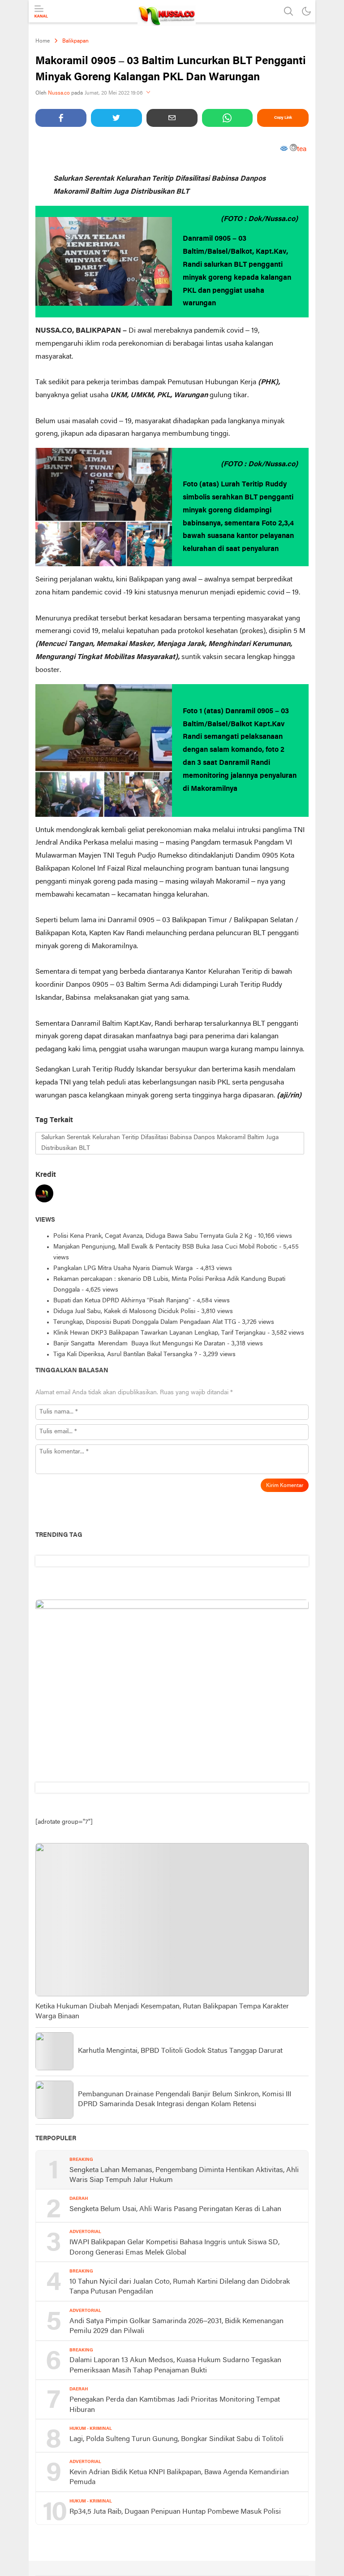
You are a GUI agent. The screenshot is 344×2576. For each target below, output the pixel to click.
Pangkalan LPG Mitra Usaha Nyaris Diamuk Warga (124, 1268)
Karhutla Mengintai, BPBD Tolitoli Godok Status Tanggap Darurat (180, 2051)
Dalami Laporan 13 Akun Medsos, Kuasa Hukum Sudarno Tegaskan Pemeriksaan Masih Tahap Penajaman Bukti (175, 2365)
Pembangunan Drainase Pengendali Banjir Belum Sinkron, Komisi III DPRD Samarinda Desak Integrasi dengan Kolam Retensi (185, 2099)
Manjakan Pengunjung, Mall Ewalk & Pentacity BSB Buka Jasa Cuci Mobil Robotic (165, 1247)
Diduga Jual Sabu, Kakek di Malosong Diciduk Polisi (124, 1312)
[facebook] (61, 118)
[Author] (44, 1195)
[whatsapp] (228, 118)
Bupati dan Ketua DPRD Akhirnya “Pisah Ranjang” (122, 1301)
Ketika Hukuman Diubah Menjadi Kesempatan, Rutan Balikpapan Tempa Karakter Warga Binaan (162, 2012)
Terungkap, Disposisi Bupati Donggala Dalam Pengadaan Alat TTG (145, 1322)
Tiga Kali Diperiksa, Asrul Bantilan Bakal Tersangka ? (125, 1355)
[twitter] (116, 118)
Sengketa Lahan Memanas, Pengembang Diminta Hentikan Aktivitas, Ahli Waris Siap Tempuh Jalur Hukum (184, 2175)
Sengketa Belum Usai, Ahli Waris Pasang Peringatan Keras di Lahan (175, 2209)
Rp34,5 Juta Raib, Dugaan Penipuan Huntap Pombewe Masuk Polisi (175, 2512)
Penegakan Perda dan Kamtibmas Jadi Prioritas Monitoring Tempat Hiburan (175, 2405)
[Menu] (41, 12)
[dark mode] (306, 11)
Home (43, 41)
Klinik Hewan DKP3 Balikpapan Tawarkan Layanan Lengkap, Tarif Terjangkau (159, 1333)
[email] (172, 118)
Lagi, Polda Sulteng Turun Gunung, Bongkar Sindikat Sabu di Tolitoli (176, 2439)
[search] (288, 11)
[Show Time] (148, 93)
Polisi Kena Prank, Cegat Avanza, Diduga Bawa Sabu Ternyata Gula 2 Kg (153, 1236)
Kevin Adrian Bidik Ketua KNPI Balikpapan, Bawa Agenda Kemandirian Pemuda (179, 2477)
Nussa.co (59, 93)
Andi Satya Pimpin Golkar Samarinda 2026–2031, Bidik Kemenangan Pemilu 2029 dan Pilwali (176, 2326)
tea (302, 149)
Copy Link (283, 118)
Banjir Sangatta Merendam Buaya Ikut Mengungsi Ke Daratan (139, 1344)
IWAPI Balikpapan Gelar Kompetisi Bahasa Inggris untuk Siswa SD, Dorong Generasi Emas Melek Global (174, 2247)
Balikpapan (75, 41)
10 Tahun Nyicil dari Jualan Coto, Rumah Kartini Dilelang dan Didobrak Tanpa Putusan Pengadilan (180, 2287)
